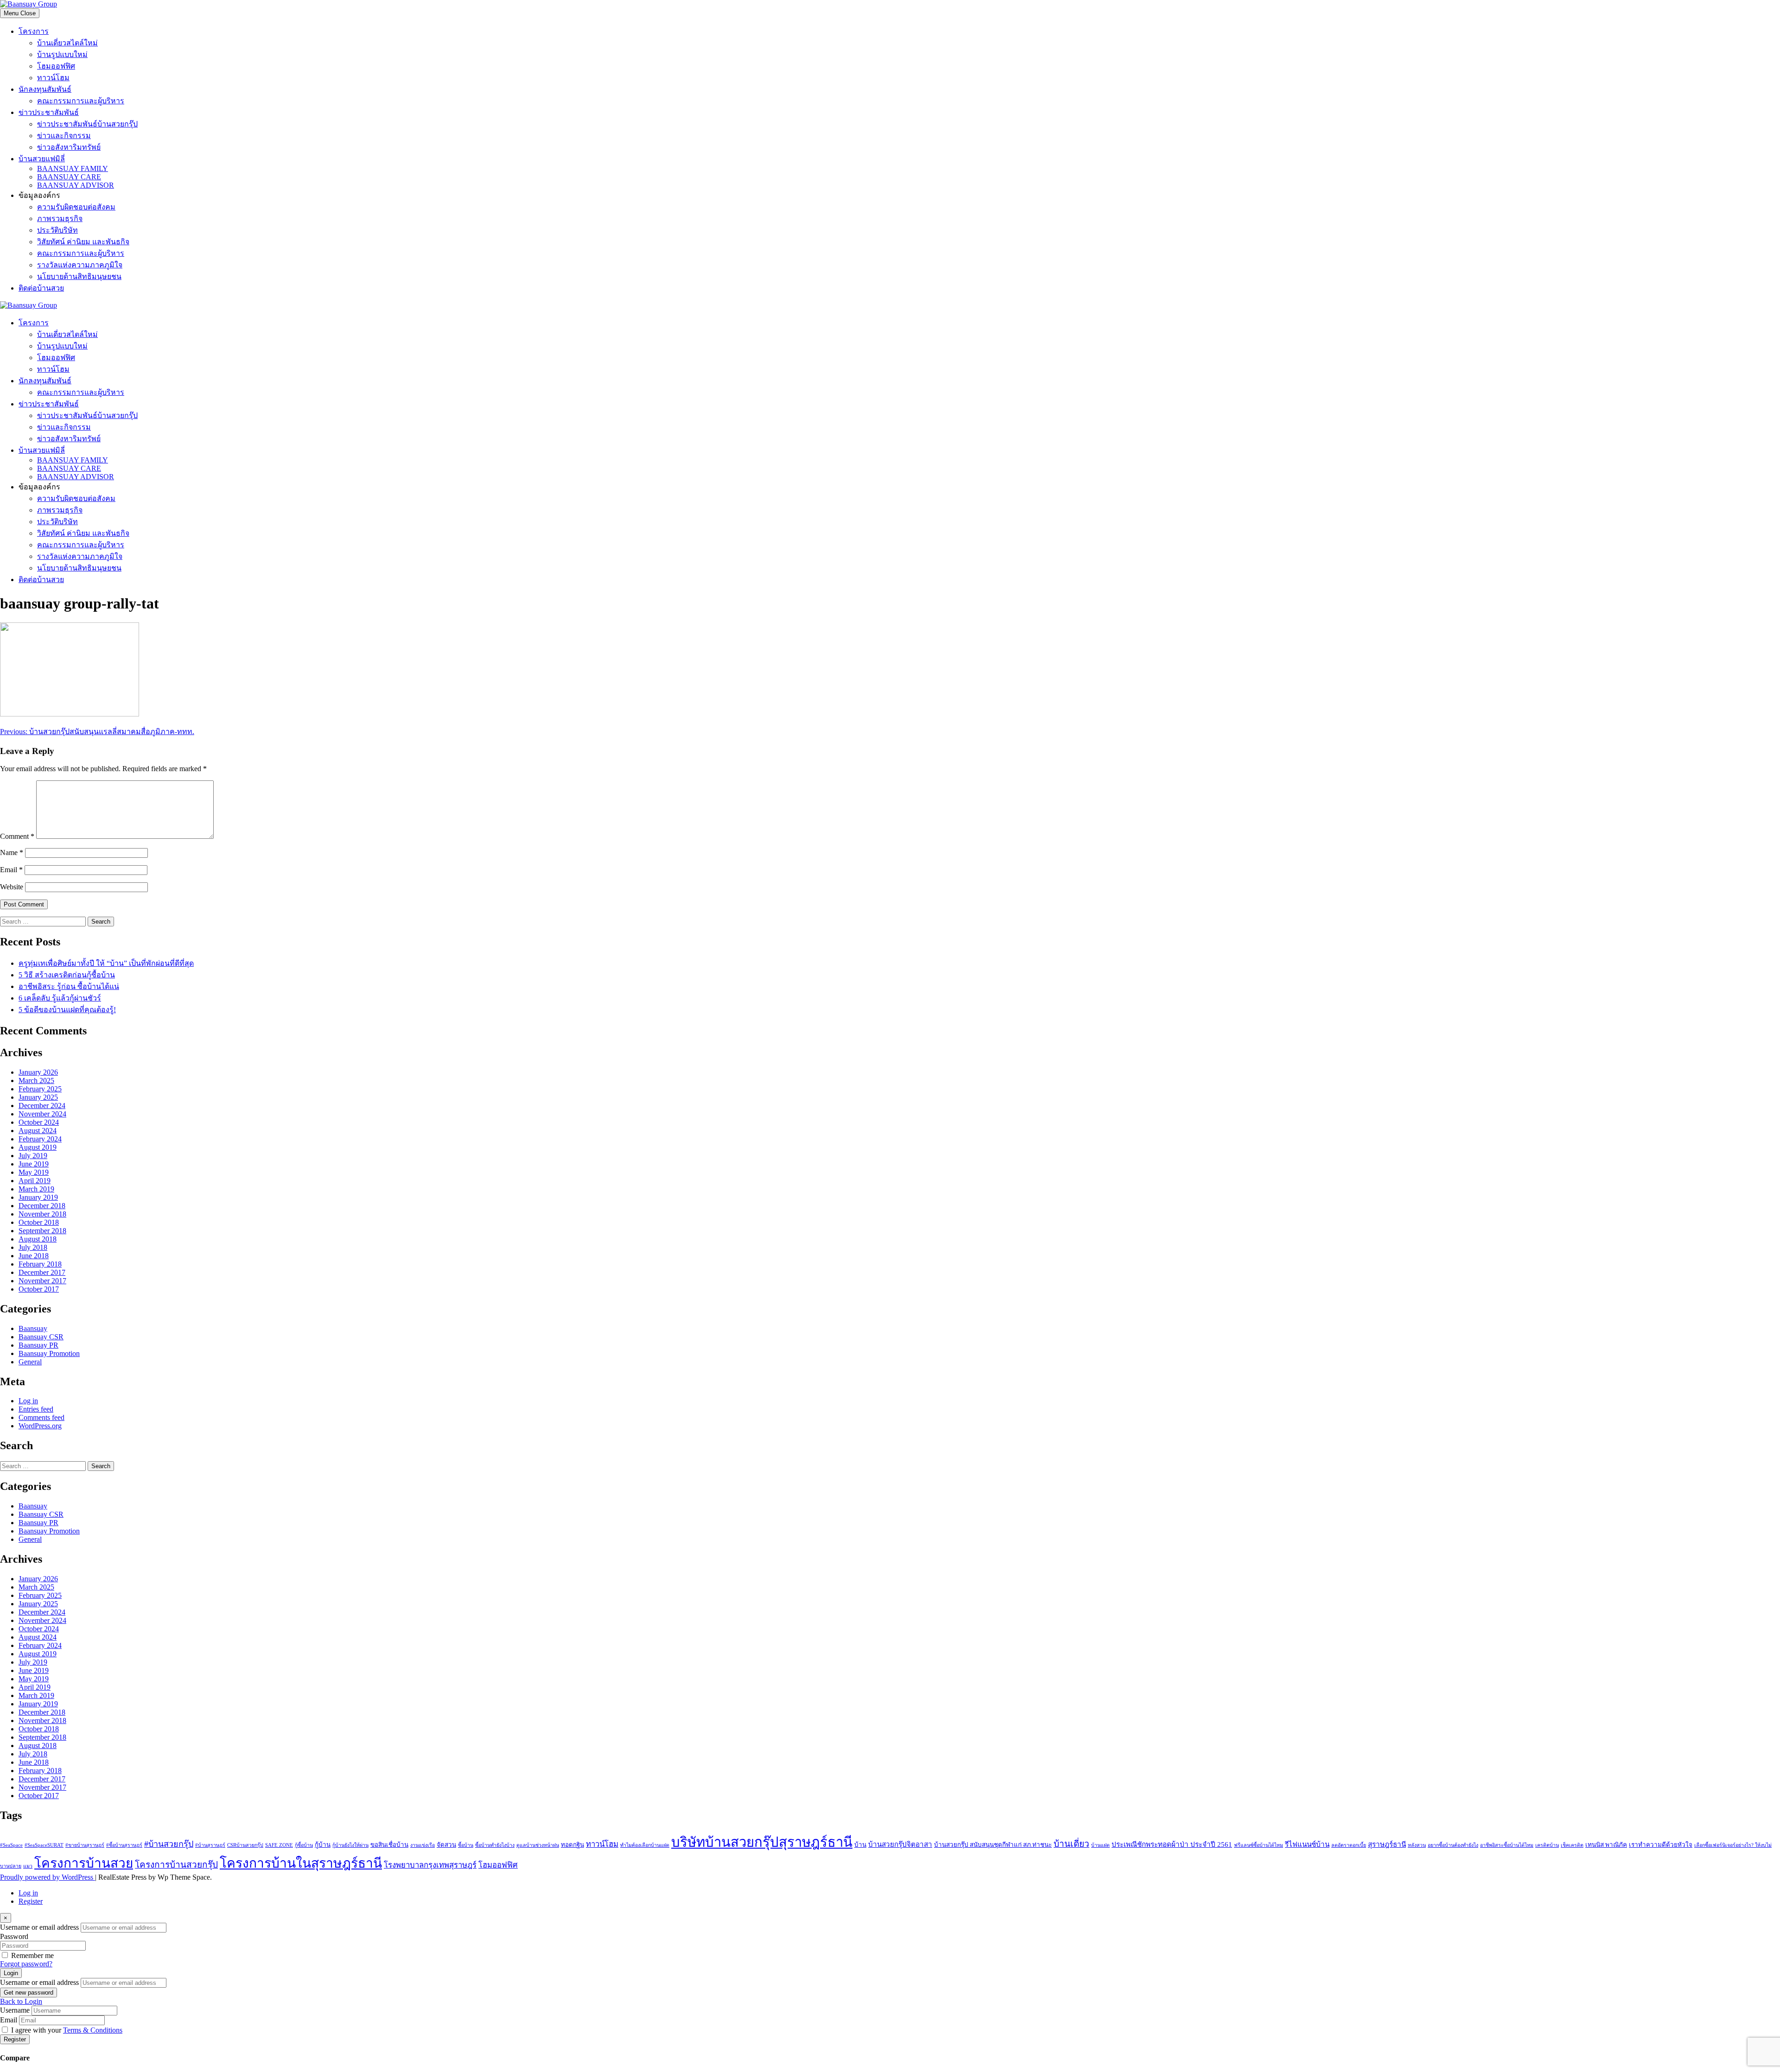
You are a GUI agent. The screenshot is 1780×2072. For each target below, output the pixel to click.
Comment (17, 836)
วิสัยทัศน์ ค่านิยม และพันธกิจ (83, 242)
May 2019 (34, 1172)
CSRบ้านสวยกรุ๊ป (245, 1845)
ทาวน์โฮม (53, 78)
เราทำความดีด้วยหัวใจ (1661, 1845)
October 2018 (39, 1222)
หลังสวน (1417, 1845)
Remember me (32, 1955)
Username (15, 2010)
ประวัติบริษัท (57, 230)
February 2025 (40, 1089)
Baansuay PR (38, 1345)
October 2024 (39, 1122)
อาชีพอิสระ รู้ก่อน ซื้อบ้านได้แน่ (69, 986)
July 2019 (33, 1156)
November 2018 (42, 1214)
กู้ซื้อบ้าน (304, 1845)
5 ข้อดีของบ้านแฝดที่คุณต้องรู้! (67, 1010)
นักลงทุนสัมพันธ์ (45, 89)
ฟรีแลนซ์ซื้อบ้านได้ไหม (1259, 1845)
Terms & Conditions (93, 2030)
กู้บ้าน (323, 1845)
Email (11, 870)
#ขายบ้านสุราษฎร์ (85, 1845)
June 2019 (34, 1164)
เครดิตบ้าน (1547, 1845)
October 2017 (39, 1289)
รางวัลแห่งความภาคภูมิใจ (80, 265)
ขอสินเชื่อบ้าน (389, 1845)
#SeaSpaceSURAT (44, 1845)
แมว (28, 1866)
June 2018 (34, 1256)
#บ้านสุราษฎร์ (210, 1845)
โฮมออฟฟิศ (56, 66)
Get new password (29, 1993)
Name (12, 852)
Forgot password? (26, 1964)
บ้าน (860, 1845)
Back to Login (21, 2001)
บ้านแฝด (1100, 1845)
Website (12, 887)
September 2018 (42, 1231)
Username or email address (39, 1927)
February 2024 (40, 1139)
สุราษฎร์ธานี (1387, 1844)
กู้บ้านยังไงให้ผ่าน (350, 1845)
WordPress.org (40, 1426)
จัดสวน (446, 1845)
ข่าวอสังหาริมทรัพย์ (69, 147)
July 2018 (33, 1247)
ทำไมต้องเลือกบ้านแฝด (645, 1845)
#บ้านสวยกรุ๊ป (169, 1844)
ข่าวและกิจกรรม (64, 136)
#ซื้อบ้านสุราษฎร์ (124, 1845)
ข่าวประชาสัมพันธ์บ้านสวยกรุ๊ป (87, 124)
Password (14, 1936)
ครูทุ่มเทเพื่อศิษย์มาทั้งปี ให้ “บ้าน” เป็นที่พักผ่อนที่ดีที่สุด (106, 963)
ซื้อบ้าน (466, 1845)
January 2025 (38, 1097)
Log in (28, 1401)
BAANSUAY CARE (69, 177)
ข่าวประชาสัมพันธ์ (49, 112)
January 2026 (38, 1072)
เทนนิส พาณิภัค (1606, 1845)
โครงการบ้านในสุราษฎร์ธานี (301, 1863)
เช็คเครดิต (1572, 1845)
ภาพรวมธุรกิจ (60, 219)
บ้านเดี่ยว (1071, 1844)
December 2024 (42, 1106)
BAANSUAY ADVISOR (76, 185)
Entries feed (36, 1409)
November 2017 (42, 1281)
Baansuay (33, 1328)
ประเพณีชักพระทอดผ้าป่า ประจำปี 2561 (1172, 1844)
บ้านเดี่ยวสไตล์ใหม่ (67, 43)
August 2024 (38, 1131)
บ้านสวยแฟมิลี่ (42, 159)
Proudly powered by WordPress (48, 1877)
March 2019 (36, 1189)
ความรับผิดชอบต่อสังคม (76, 207)
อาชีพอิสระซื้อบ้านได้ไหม (1507, 1845)
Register (31, 1901)
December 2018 (42, 1206)
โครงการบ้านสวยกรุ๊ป (176, 1865)
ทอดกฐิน (572, 1845)
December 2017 (42, 1272)
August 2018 (38, 1239)
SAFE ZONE (279, 1845)
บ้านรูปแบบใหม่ (62, 54)
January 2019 (38, 1197)
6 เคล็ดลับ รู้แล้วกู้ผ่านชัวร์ (60, 998)
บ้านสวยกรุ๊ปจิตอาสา (900, 1844)
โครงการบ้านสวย (84, 1863)
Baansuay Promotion (49, 1353)
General (30, 1362)
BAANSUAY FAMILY (73, 168)
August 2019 (38, 1147)
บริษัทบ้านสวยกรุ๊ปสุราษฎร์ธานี (762, 1842)
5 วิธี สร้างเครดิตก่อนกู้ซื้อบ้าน (67, 975)
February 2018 (40, 1264)
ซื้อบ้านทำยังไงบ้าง (495, 1845)
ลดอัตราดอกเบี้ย (1349, 1845)
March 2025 (36, 1080)
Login (11, 1973)
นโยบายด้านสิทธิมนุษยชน (79, 276)
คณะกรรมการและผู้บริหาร (81, 101)
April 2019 (35, 1181)
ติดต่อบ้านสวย (41, 288)
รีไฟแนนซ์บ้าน (1307, 1844)
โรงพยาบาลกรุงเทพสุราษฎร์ (430, 1865)
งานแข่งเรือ (423, 1845)
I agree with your (67, 2030)
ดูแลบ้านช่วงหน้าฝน (538, 1845)
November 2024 (42, 1114)
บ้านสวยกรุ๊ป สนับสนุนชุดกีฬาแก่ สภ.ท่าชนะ (993, 1845)
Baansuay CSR (41, 1337)
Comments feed (41, 1417)
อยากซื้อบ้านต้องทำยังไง (1453, 1845)
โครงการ (34, 31)
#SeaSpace (11, 1845)
